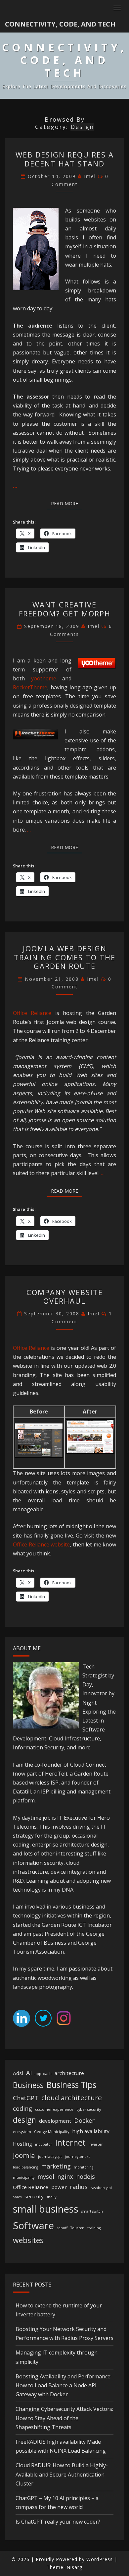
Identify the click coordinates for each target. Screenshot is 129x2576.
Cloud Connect (88, 1765)
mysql (46, 2176)
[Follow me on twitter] (43, 2020)
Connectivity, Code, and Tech (60, 24)
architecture (69, 2073)
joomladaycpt (50, 2157)
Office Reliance (32, 1013)
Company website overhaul (65, 1296)
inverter (96, 2144)
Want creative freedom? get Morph (65, 609)
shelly (51, 2197)
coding (22, 2108)
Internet (70, 2142)
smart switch (92, 2211)
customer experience (54, 2109)
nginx (65, 2176)
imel (90, 176)
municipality (24, 2177)
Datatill (22, 1791)
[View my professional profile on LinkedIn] (21, 2020)
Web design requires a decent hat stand (65, 159)
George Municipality (52, 2132)
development (55, 2121)
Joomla (24, 2155)
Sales (17, 2197)
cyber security (89, 2109)
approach (43, 2074)
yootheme (44, 678)
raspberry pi (101, 2188)
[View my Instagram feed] (64, 2020)
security (34, 2196)
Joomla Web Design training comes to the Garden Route (65, 957)
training (94, 2228)
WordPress (100, 2559)
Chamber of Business (40, 1943)
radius (79, 2187)
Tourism (77, 2228)
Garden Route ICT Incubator (77, 1925)
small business (46, 2209)
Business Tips (71, 2085)
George (95, 1934)
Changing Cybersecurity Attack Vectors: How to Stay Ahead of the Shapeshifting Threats (64, 2418)
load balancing (25, 2167)
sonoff (62, 2228)
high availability (91, 2131)
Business (28, 2085)
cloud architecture (72, 2098)
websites (28, 2240)
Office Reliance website (41, 1544)
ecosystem (22, 2132)
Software (33, 2226)
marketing (56, 2166)
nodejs (86, 2176)
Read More (66, 503)
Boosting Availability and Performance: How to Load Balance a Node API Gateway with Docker (64, 2385)
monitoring (84, 2167)
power (59, 2187)
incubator (44, 2144)
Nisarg (74, 2567)
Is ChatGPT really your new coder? (58, 2522)
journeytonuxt (77, 2157)
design (24, 2120)
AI (29, 2073)
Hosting (22, 2144)
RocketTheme (30, 687)
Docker (84, 2120)
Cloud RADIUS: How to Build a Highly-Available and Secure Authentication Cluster (62, 2474)
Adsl (18, 2073)
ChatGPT (26, 2098)
